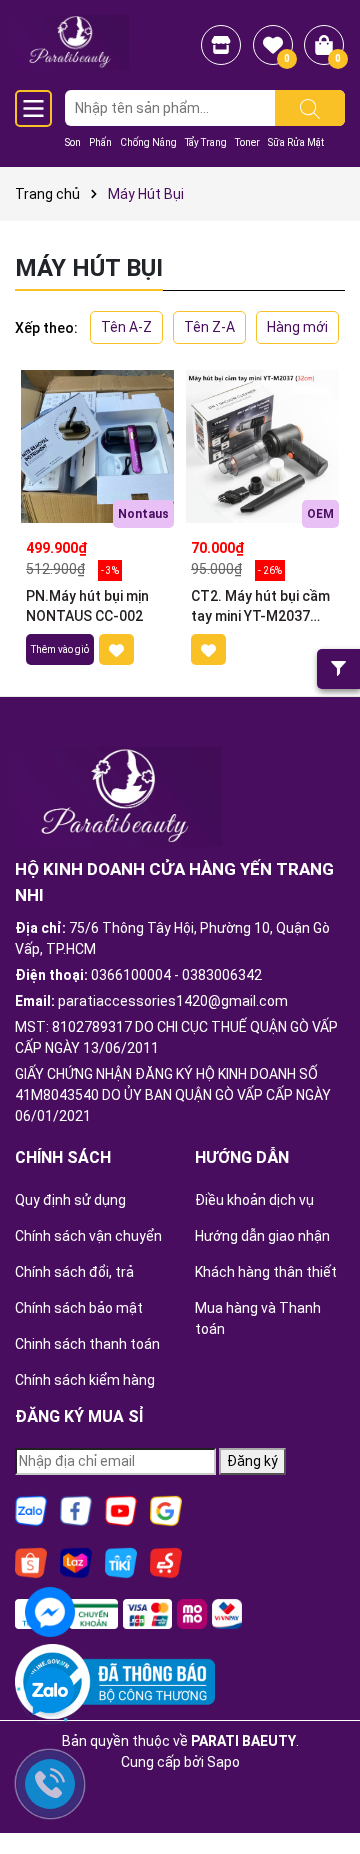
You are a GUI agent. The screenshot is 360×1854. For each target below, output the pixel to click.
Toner (247, 142)
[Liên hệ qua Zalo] (50, 1692)
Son (73, 142)
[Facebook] (76, 1510)
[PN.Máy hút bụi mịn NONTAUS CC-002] (97, 446)
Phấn (100, 142)
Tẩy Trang (206, 142)
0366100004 (131, 975)
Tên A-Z (126, 327)
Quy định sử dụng (70, 1200)
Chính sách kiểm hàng (85, 1380)
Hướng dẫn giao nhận (262, 1236)
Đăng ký (252, 1461)
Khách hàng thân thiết (266, 1272)
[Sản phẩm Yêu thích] (273, 45)
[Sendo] (166, 1562)
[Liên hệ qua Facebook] (50, 1610)
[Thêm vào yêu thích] (116, 649)
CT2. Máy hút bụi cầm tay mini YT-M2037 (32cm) (260, 607)
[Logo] (72, 41)
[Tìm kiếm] (310, 108)
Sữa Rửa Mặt (296, 142)
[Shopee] (31, 1562)
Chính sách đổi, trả (74, 1272)
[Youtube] (121, 1510)
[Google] (166, 1510)
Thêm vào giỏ (60, 649)
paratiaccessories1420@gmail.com (173, 1001)
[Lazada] (76, 1562)
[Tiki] (121, 1562)
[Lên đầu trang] (320, 1784)
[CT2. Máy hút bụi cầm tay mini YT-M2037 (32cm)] (262, 446)
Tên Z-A (209, 327)
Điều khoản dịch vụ (254, 1200)
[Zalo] (31, 1510)
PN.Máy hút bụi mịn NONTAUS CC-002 (87, 606)
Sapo (223, 1762)
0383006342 (222, 975)
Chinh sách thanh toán (87, 1344)
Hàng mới (297, 327)
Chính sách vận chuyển (88, 1236)
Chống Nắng (148, 142)
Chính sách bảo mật (79, 1308)
